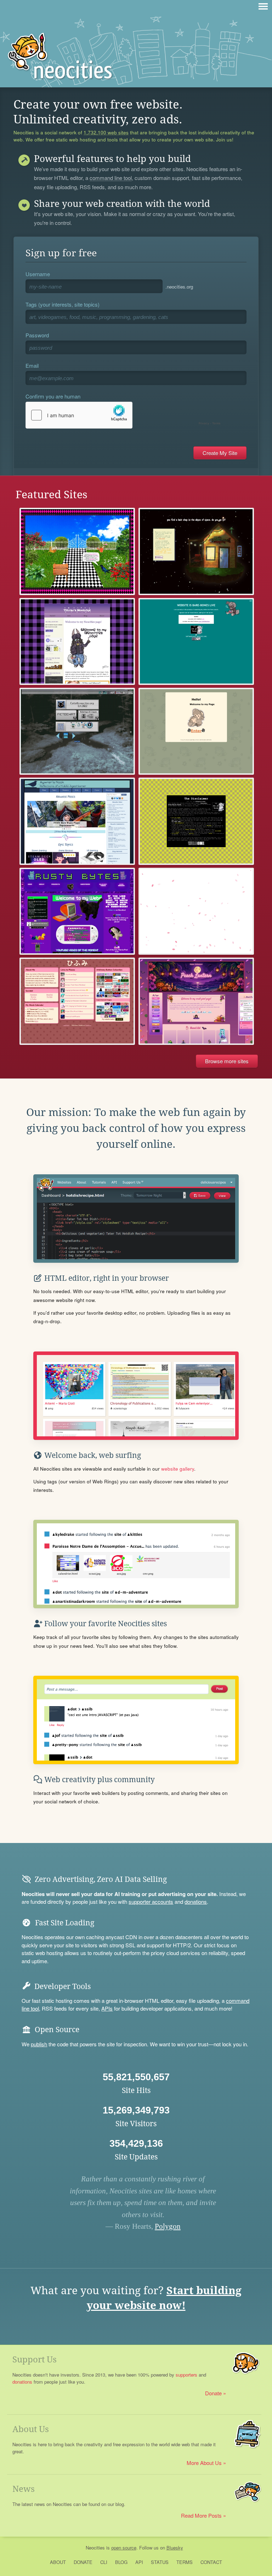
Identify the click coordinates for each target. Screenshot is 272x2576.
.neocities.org (179, 287)
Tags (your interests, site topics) (63, 304)
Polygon (168, 2226)
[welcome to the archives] (196, 821)
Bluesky (175, 2548)
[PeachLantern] (196, 1001)
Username (38, 274)
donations (196, 1902)
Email (32, 365)
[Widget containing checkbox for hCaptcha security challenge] (125, 415)
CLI (104, 2562)
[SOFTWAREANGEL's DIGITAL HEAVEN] (196, 641)
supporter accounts (151, 1902)
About (58, 2562)
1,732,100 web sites (106, 133)
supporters (186, 2375)
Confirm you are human (53, 396)
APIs (107, 2008)
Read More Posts (201, 2515)
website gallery (178, 1469)
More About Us (204, 2463)
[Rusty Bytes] (77, 911)
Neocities (95, 2548)
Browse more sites (227, 1061)
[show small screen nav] (263, 6)
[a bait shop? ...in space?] (196, 551)
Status (160, 2562)
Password (37, 335)
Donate (213, 2393)
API (139, 2562)
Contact (211, 2562)
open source (124, 2548)
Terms (185, 2562)
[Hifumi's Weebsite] (77, 1001)
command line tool (111, 178)
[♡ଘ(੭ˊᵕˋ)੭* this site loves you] (77, 731)
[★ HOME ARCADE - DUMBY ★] (196, 911)
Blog (121, 2562)
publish (39, 2044)
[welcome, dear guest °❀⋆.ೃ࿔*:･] (77, 551)
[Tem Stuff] (196, 731)
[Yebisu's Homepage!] (77, 641)
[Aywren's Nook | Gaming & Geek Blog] (77, 821)
